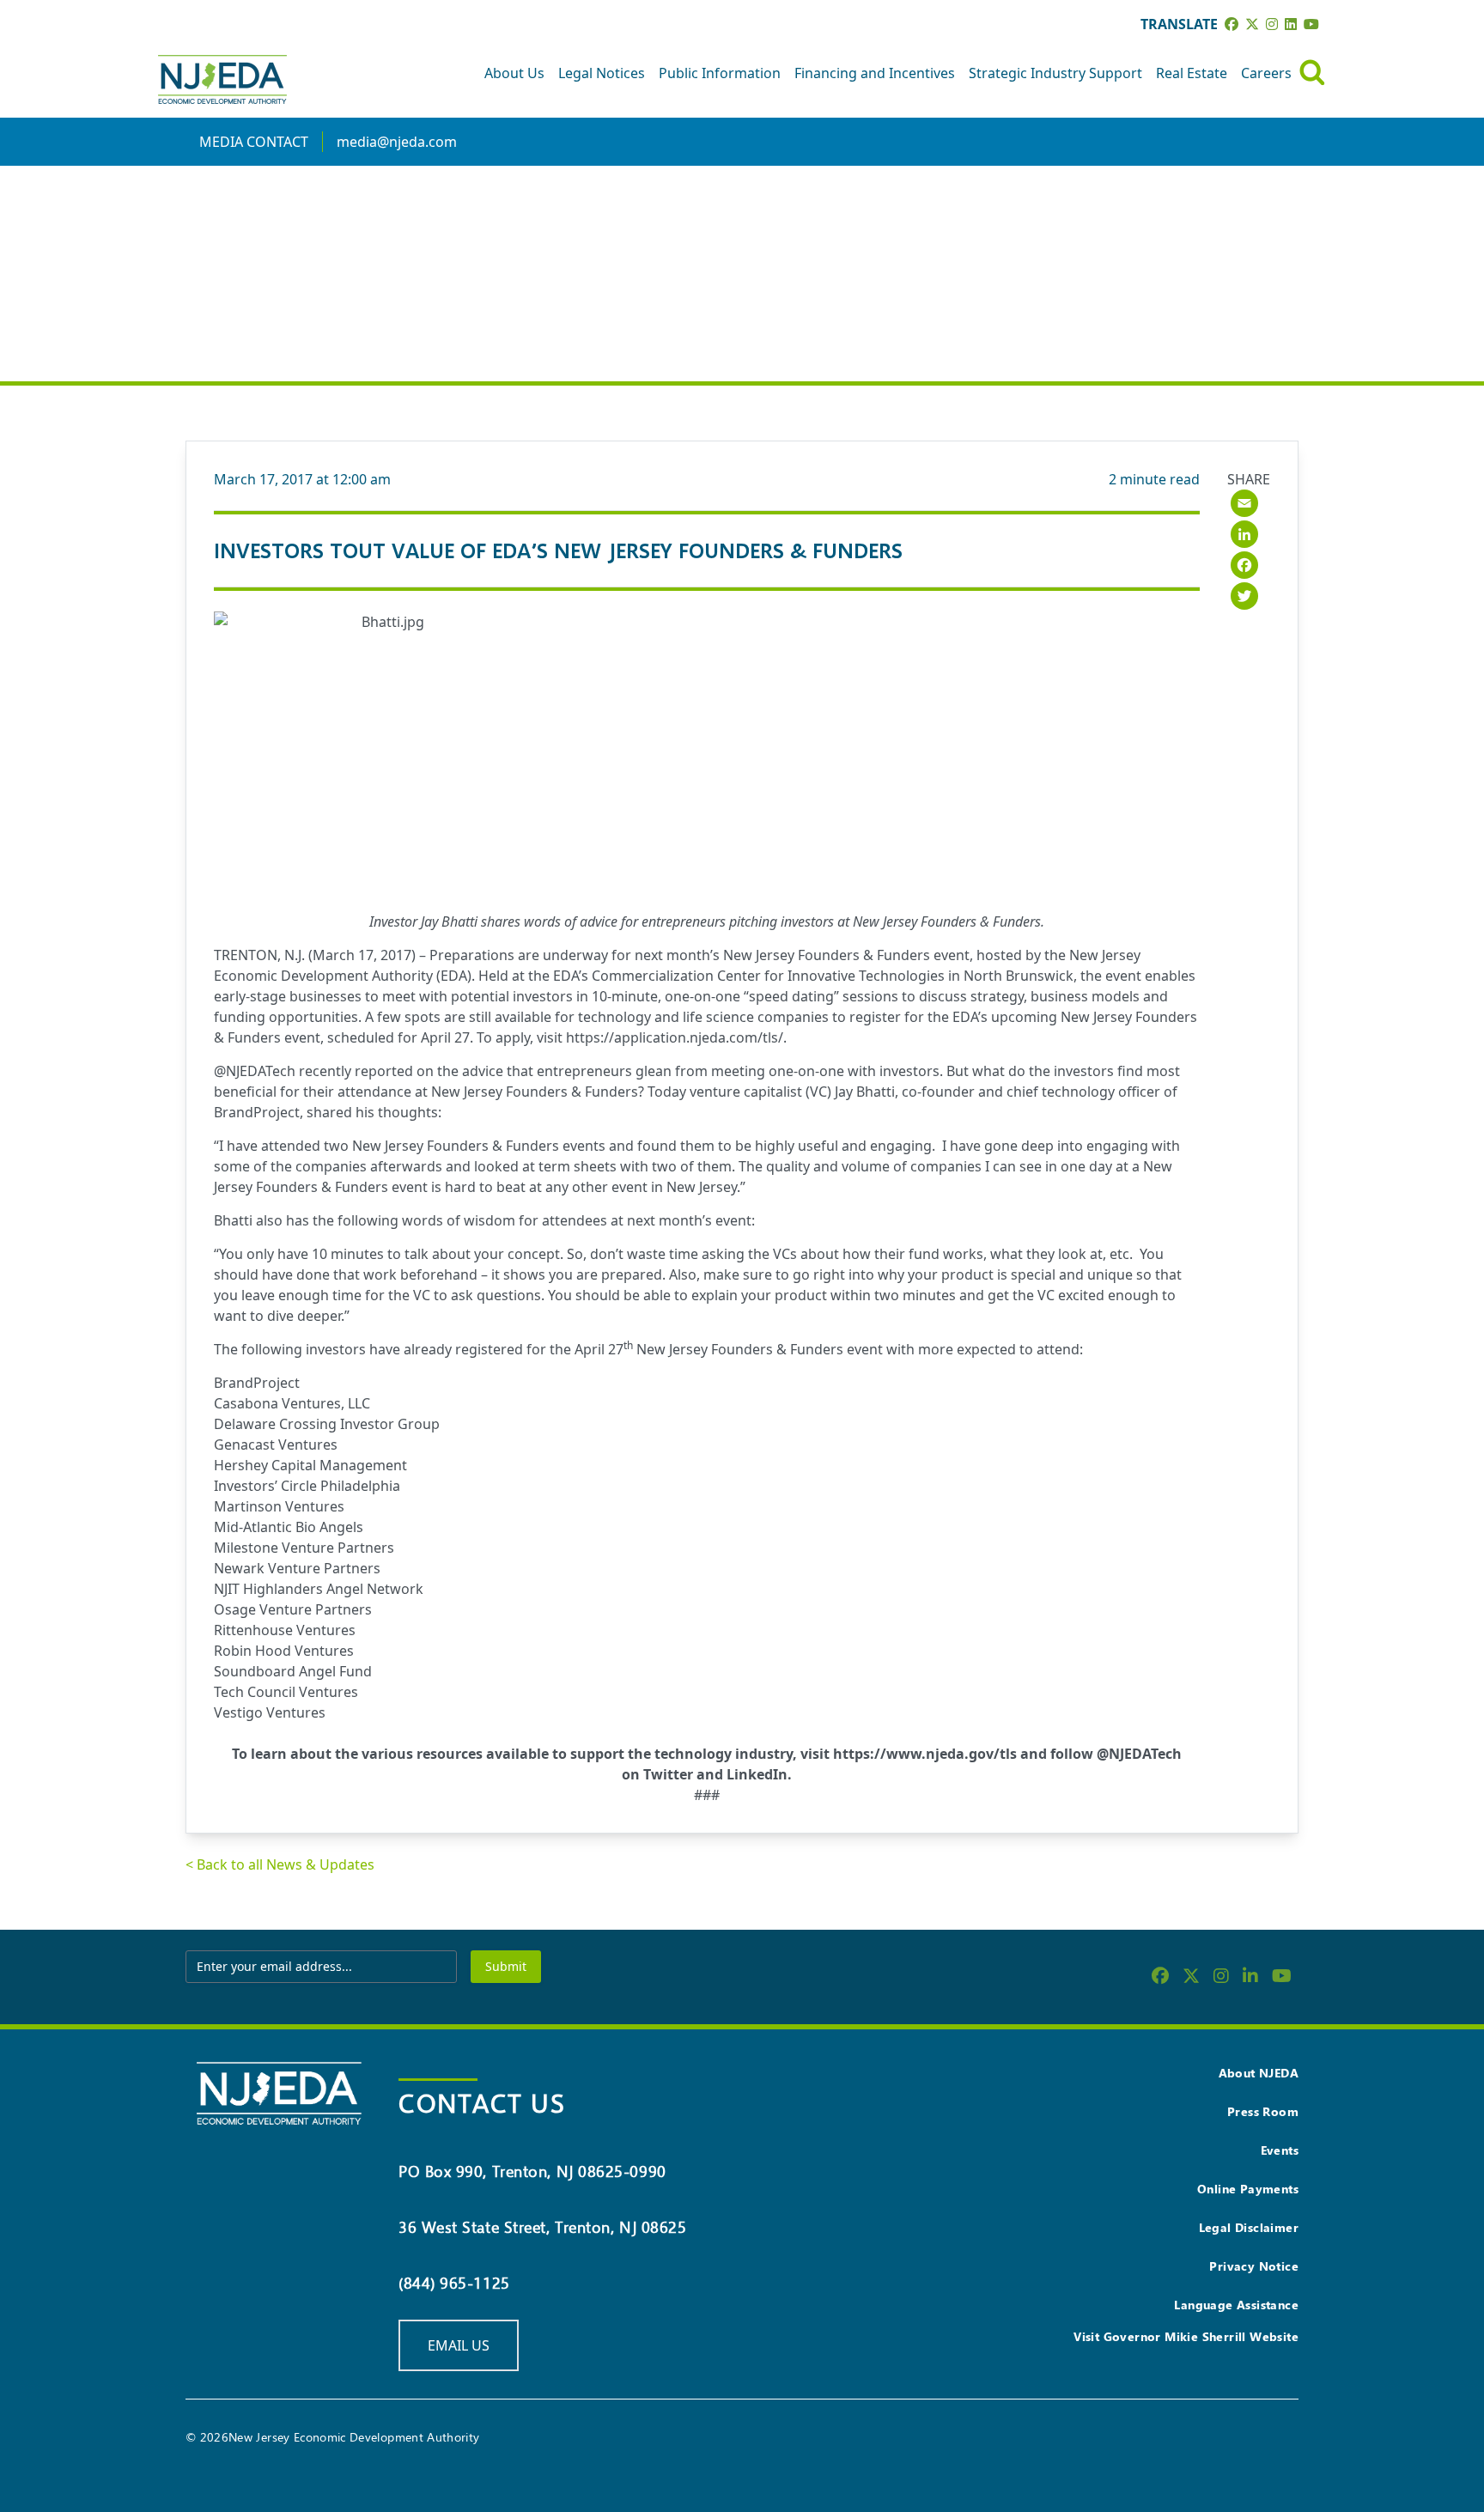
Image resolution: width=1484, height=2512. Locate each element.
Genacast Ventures (276, 1445)
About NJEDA (1259, 2073)
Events (1280, 2150)
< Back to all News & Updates (280, 1864)
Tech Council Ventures (286, 1692)
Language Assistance (1236, 2305)
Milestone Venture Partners (304, 1548)
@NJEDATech (255, 1071)
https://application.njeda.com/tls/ (675, 1037)
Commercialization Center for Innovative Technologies (768, 976)
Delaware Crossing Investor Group (327, 1424)
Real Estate (1192, 73)
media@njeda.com (397, 142)
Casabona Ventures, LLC (292, 1403)
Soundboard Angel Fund (293, 1671)
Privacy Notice (1254, 2266)
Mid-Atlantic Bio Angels (289, 1527)
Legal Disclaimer (1249, 2227)
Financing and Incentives (875, 73)
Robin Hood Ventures (284, 1651)
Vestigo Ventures (270, 1712)
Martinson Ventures (279, 1506)
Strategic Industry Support (1055, 73)
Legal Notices (602, 73)
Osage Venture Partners (293, 1609)
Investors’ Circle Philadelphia (307, 1486)
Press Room (1263, 2111)
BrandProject (257, 1112)
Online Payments (1248, 2189)
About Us (514, 73)
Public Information (720, 73)
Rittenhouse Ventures (285, 1630)
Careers (1266, 73)
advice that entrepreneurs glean (567, 1071)
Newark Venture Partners (297, 1568)
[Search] (1312, 73)
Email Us (459, 2345)
